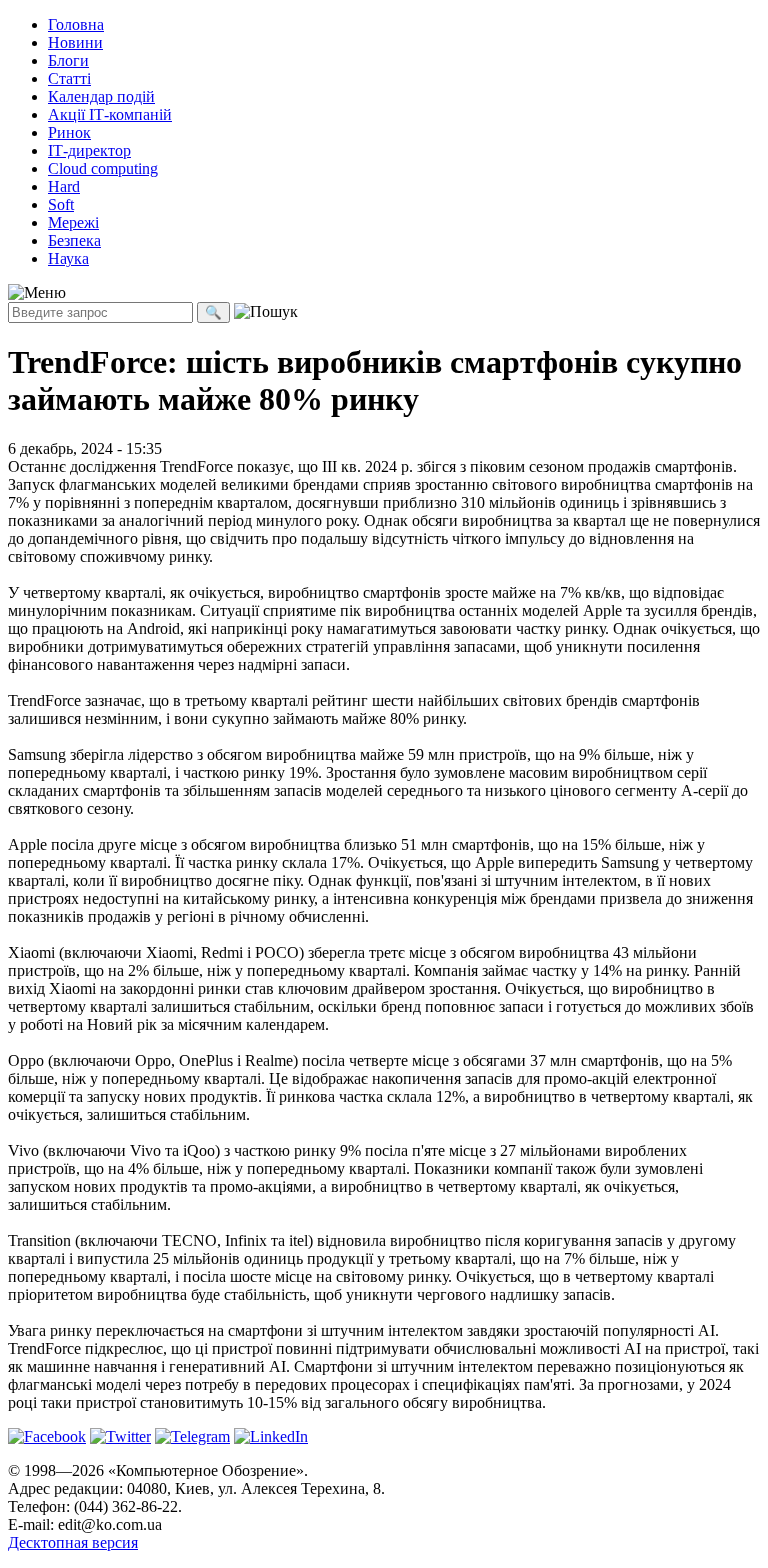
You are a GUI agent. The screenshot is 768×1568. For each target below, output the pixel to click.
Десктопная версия (73, 1542)
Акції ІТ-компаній (110, 114)
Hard (64, 186)
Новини (75, 42)
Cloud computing (103, 168)
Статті (69, 78)
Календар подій (101, 96)
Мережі (73, 222)
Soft (61, 204)
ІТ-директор (89, 150)
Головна (76, 24)
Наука (68, 258)
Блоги (68, 60)
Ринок (69, 132)
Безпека (74, 240)
